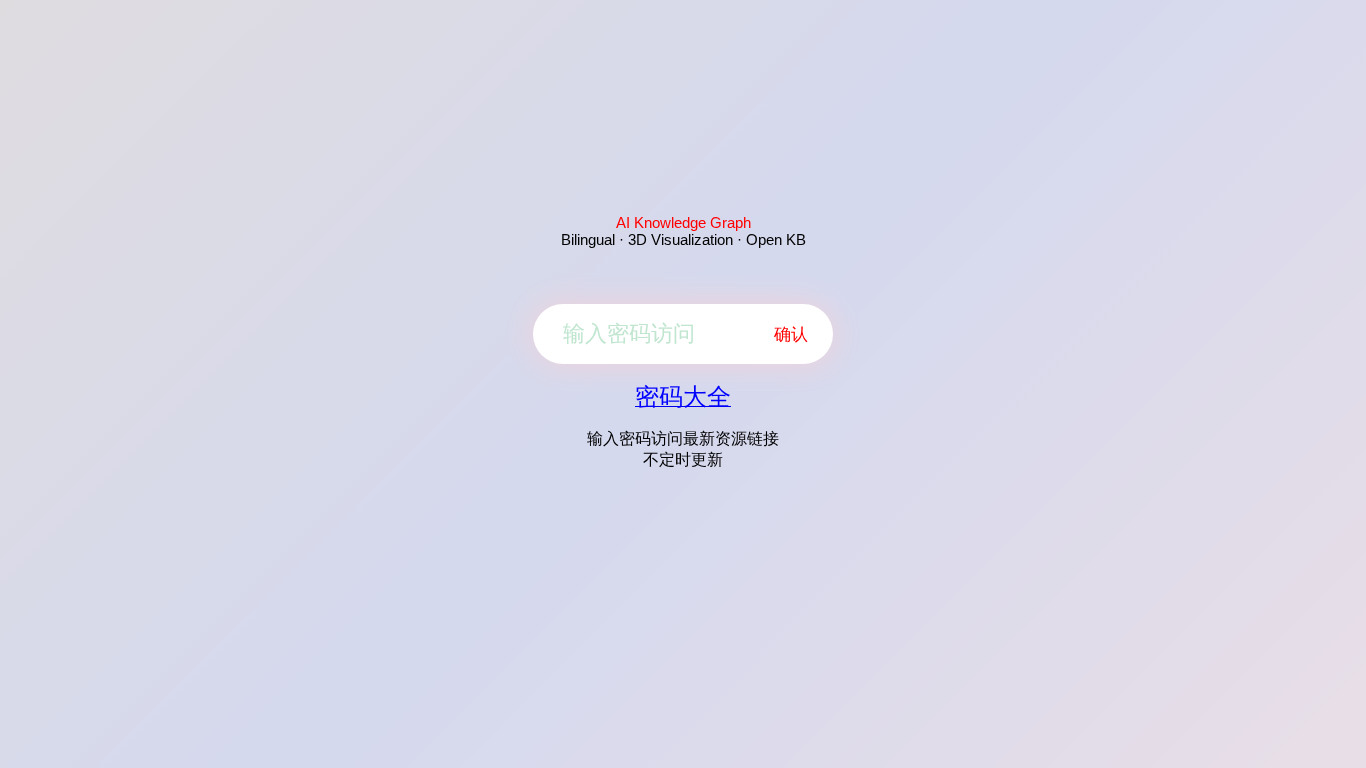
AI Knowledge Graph (683, 222)
